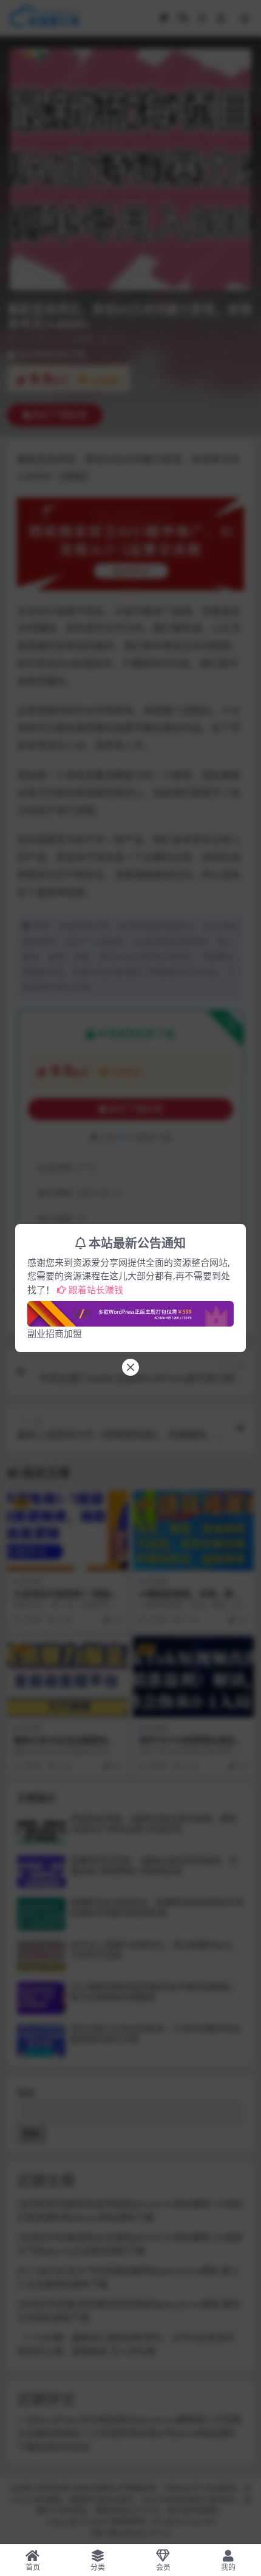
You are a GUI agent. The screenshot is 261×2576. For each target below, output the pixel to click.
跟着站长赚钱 (96, 1290)
